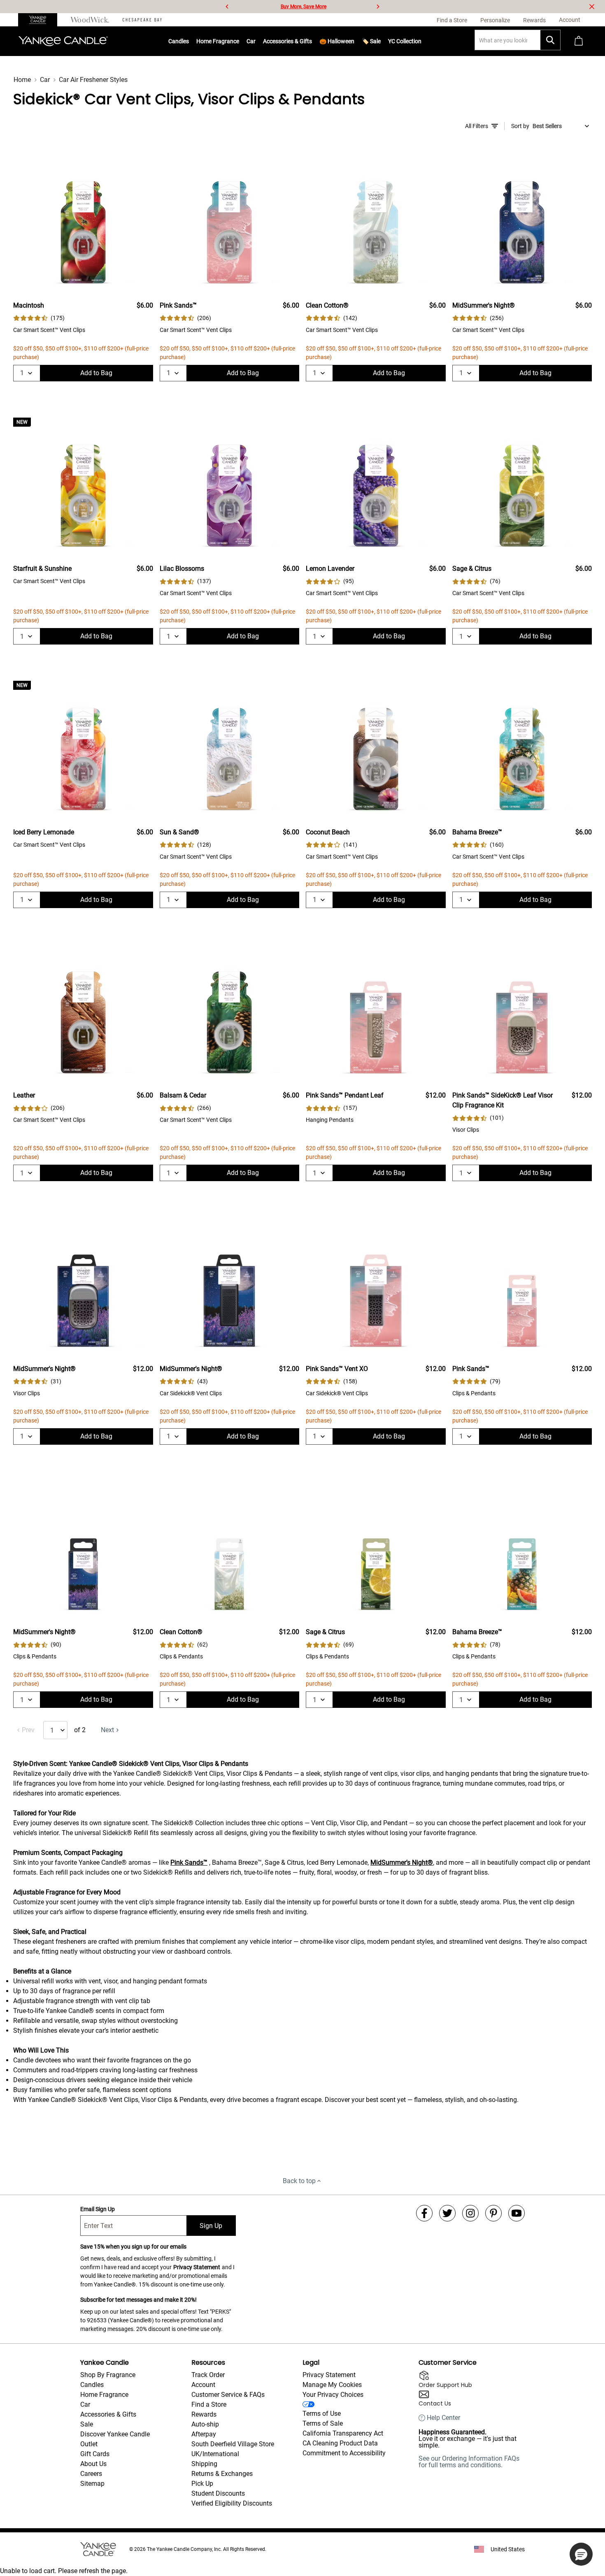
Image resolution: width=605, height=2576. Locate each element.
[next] (378, 7)
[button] (581, 2554)
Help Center (443, 2418)
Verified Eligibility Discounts (232, 2503)
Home (22, 80)
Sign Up (211, 2226)
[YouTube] (517, 2213)
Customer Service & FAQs (228, 2395)
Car (45, 80)
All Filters (477, 126)
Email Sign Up (98, 2209)
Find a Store (209, 2404)
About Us (93, 2464)
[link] (39, 318)
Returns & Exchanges (222, 2474)
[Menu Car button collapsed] (256, 41)
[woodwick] (90, 20)
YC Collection (405, 41)
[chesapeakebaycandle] (142, 20)
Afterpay (204, 2434)
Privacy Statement (197, 2267)
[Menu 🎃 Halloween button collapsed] (354, 41)
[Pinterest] (493, 2213)
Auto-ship (205, 2424)
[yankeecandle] (41, 20)
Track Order (208, 2375)
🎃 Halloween (337, 41)
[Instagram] (470, 2213)
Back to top (299, 2181)
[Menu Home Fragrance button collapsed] (239, 41)
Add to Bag (96, 373)
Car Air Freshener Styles (93, 80)
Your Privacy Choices (333, 2395)
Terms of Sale (323, 2423)
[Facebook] (424, 2213)
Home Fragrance (218, 41)
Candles (179, 41)
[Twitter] (447, 2213)
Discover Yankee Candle (115, 2434)
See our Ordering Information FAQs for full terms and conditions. (469, 2462)
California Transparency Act (343, 2433)
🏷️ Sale (371, 41)
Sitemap (92, 2484)
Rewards (204, 2414)
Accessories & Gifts (287, 41)
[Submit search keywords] (550, 40)
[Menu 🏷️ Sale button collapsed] (381, 41)
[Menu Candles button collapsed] (189, 41)
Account (203, 2385)
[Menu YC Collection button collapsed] (421, 41)
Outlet (89, 2444)
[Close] (592, 7)
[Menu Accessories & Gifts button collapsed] (312, 41)
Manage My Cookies (332, 2385)
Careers (91, 2474)
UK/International (215, 2454)
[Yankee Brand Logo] (63, 41)
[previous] (227, 7)
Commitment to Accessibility (344, 2453)
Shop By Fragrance (108, 2375)
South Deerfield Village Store (233, 2444)
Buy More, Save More (304, 7)
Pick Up (202, 2484)
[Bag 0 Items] (579, 41)
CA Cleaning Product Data (340, 2443)
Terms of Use (322, 2414)
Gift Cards (95, 2454)
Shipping (204, 2464)
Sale (87, 2424)
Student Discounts (218, 2493)
